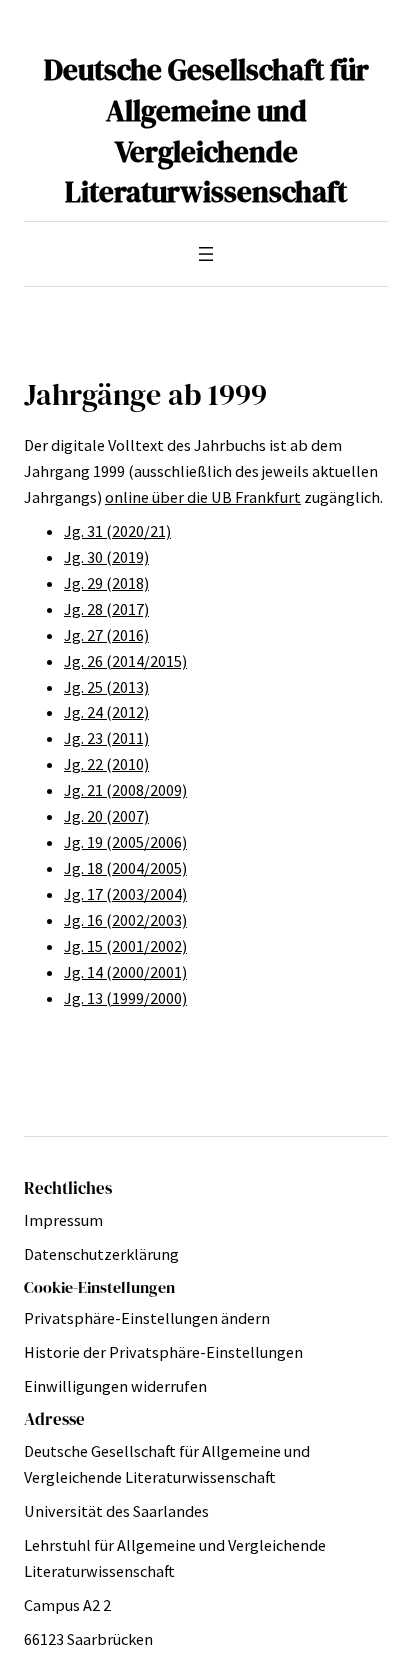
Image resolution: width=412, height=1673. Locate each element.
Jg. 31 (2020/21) (117, 531)
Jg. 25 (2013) (106, 687)
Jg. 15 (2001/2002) (125, 946)
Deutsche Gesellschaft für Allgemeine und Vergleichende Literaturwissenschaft (206, 131)
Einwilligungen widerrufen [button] (115, 1386)
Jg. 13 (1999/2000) (125, 998)
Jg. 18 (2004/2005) (125, 868)
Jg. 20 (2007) (106, 816)
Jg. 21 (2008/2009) (125, 790)
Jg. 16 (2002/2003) (125, 920)
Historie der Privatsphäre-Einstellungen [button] (163, 1352)
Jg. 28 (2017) (106, 609)
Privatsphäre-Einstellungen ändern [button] (147, 1318)
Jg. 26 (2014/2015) (125, 661)
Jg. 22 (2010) (106, 764)
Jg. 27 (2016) (106, 635)
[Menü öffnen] (206, 254)
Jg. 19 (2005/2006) (125, 842)
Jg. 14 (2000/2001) (125, 972)
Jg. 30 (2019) (106, 557)
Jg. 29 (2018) (106, 583)
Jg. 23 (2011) (106, 738)
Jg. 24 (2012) (106, 712)
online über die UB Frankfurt (203, 497)
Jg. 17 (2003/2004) (125, 894)
